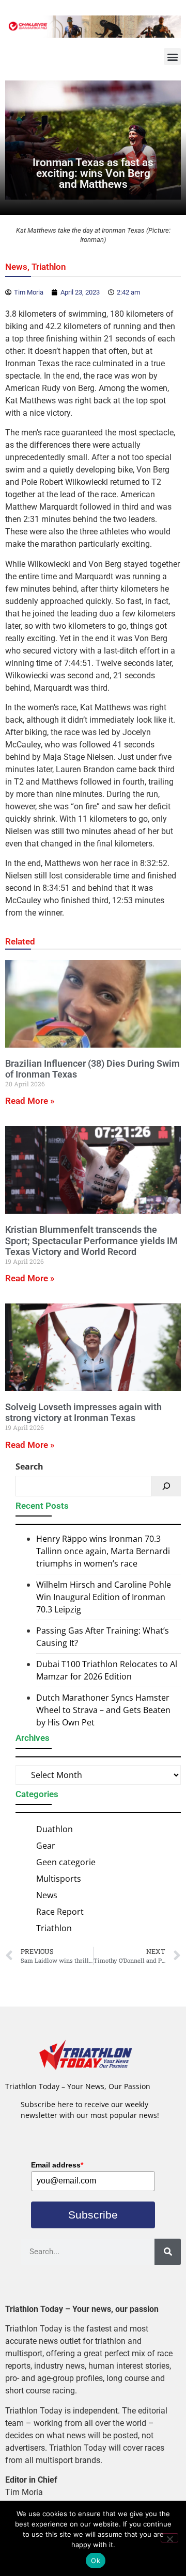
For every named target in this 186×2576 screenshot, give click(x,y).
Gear (46, 1846)
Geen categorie (66, 1862)
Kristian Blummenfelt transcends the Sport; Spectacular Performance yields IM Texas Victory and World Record (91, 1241)
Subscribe (93, 2215)
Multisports (59, 1879)
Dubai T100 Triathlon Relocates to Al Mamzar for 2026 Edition (107, 1670)
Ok (96, 2561)
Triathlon (49, 267)
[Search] (166, 1486)
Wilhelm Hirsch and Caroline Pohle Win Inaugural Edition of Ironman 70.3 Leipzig (104, 1597)
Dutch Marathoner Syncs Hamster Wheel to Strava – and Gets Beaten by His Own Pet (103, 1710)
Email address (57, 2165)
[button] (172, 56)
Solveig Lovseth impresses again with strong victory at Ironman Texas (83, 1413)
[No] (169, 2538)
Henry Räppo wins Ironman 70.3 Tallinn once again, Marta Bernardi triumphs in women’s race (103, 1551)
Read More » (30, 1101)
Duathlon (55, 1829)
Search (29, 1466)
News (16, 267)
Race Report (60, 1912)
